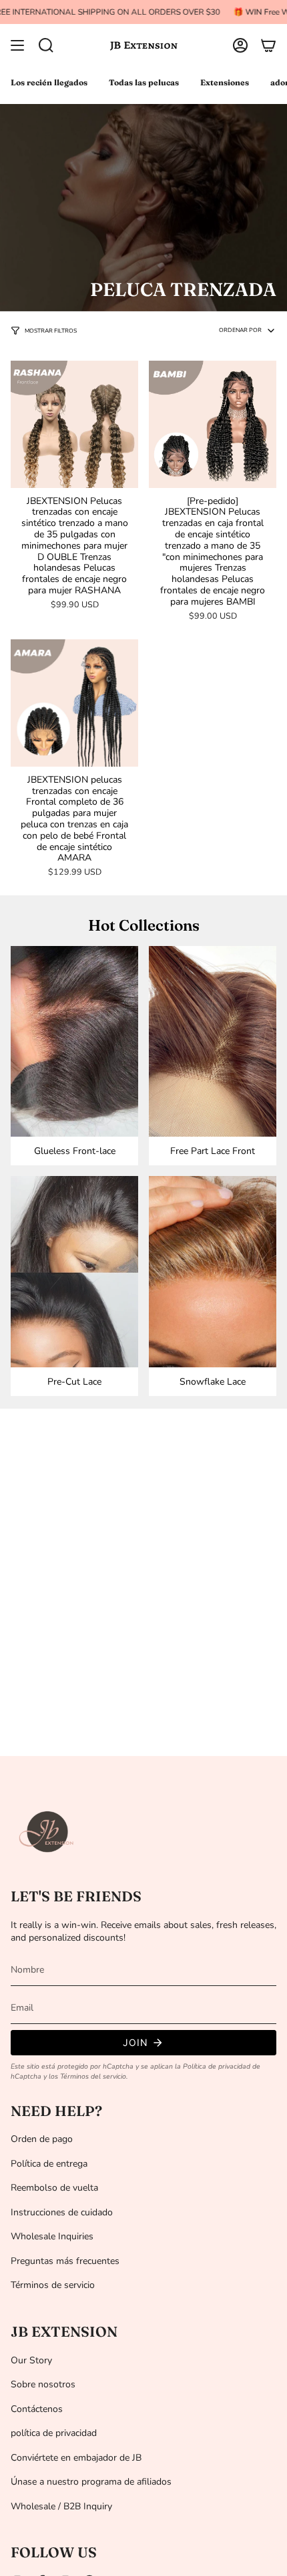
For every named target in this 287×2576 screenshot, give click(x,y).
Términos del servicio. (94, 2076)
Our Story (31, 2360)
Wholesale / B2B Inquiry (61, 2506)
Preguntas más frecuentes (65, 2261)
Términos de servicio (53, 2285)
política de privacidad (54, 2433)
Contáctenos (37, 2409)
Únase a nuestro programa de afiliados (91, 2482)
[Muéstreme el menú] (17, 45)
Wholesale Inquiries (52, 2236)
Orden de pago (42, 2139)
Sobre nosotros (43, 2384)
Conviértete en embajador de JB (76, 2458)
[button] (46, 45)
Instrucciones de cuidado (62, 2212)
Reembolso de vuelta (54, 2188)
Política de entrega (49, 2164)
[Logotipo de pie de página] (47, 1832)
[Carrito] (268, 45)
